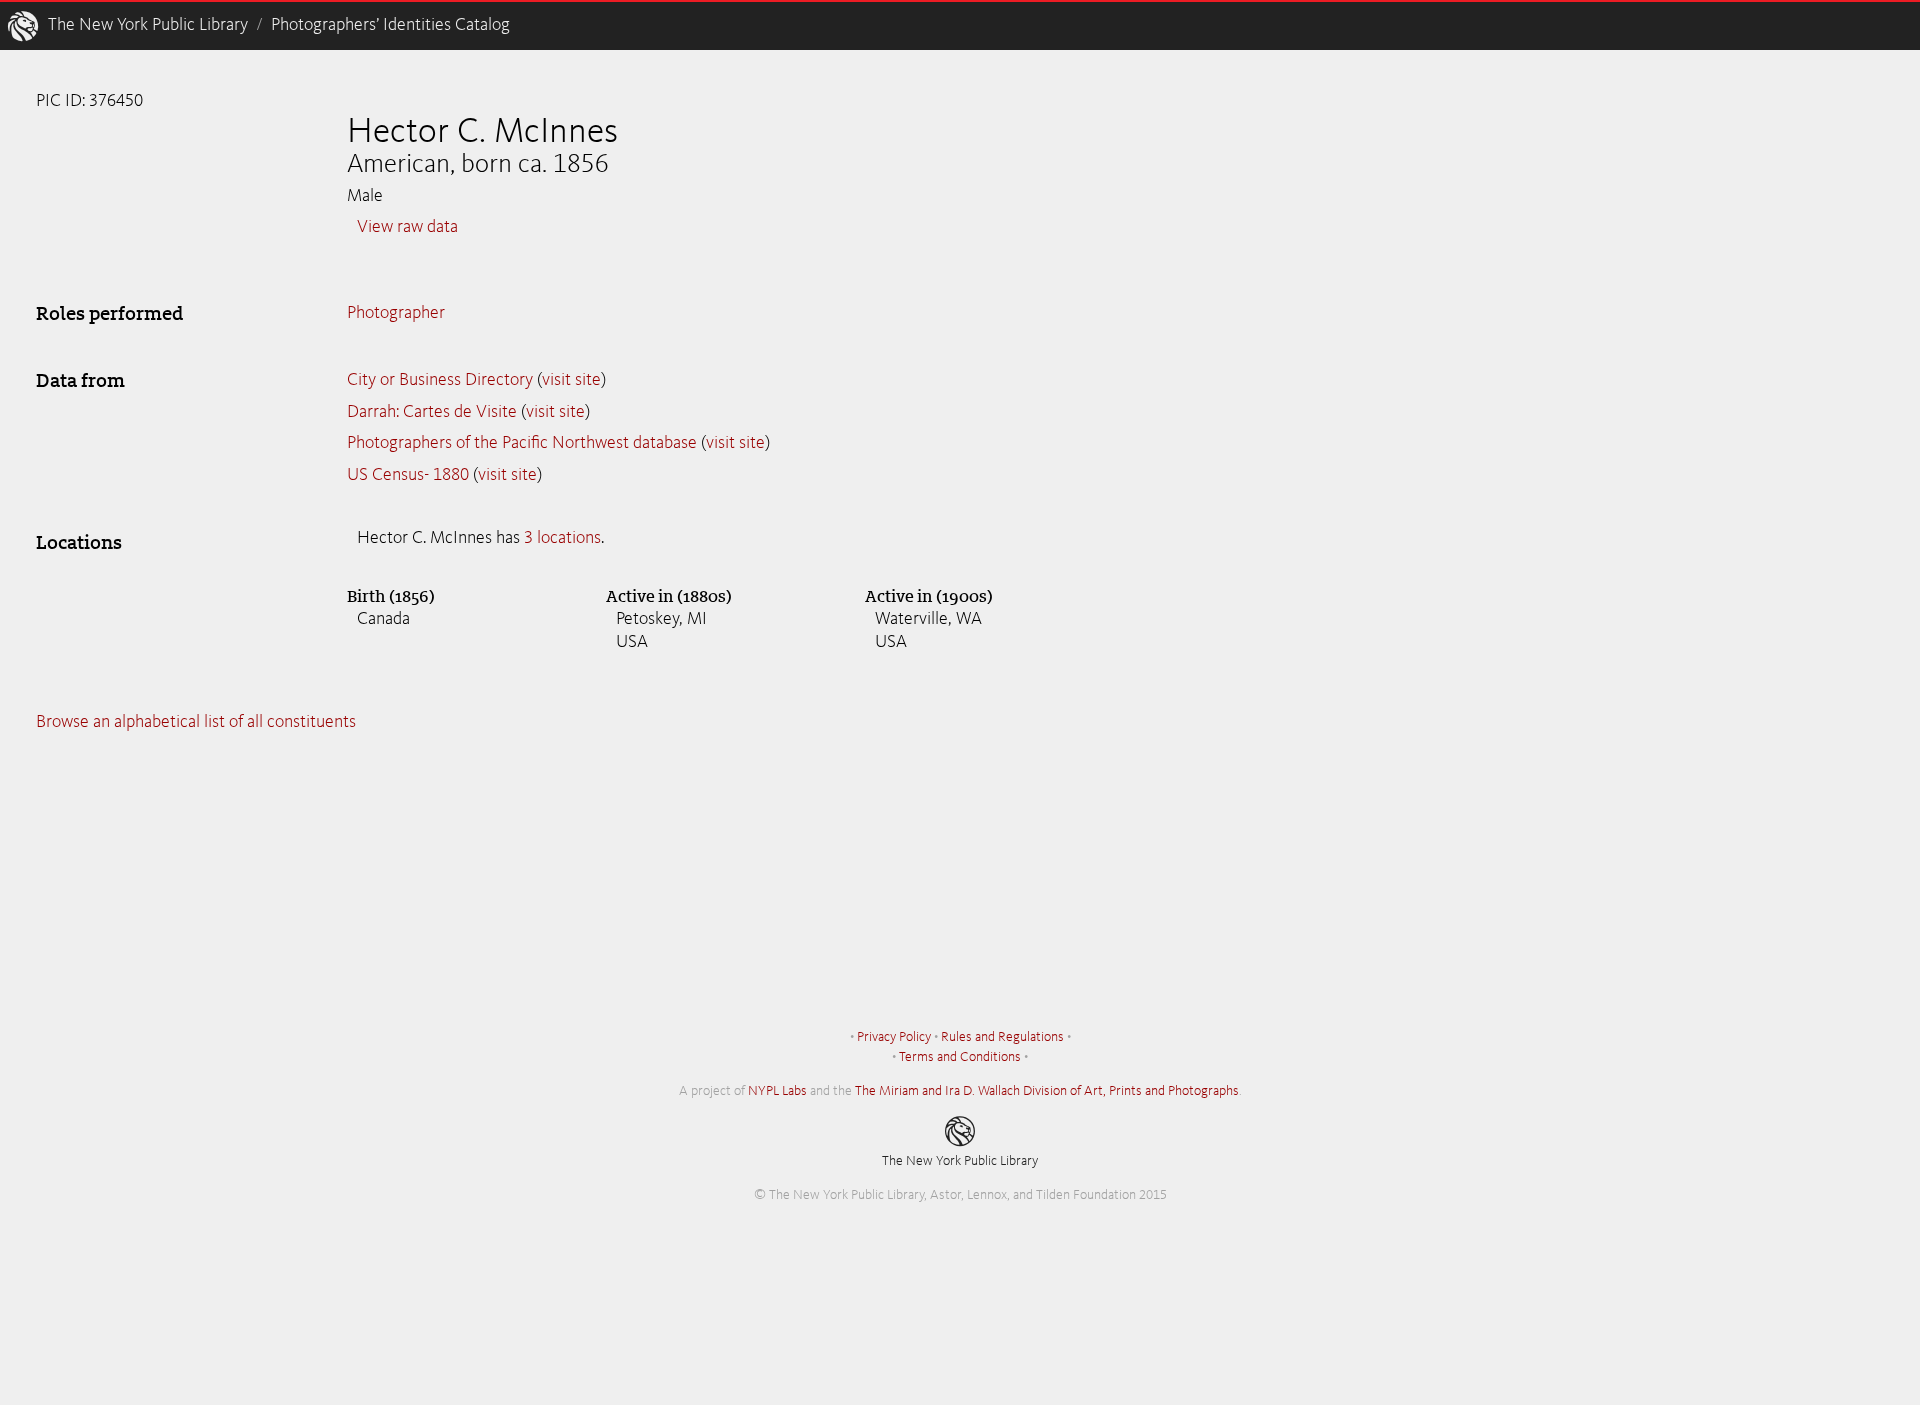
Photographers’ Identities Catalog (390, 25)
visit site (571, 380)
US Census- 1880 (408, 475)
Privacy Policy (894, 1037)
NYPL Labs (777, 1091)
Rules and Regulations (1002, 1037)
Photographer (396, 313)
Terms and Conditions (960, 1057)
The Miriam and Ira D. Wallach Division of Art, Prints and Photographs (1047, 1091)
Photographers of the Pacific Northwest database (522, 443)
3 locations (562, 538)
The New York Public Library (148, 25)
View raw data (407, 227)
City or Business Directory (440, 380)
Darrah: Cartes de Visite (432, 412)
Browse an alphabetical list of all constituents (196, 722)
